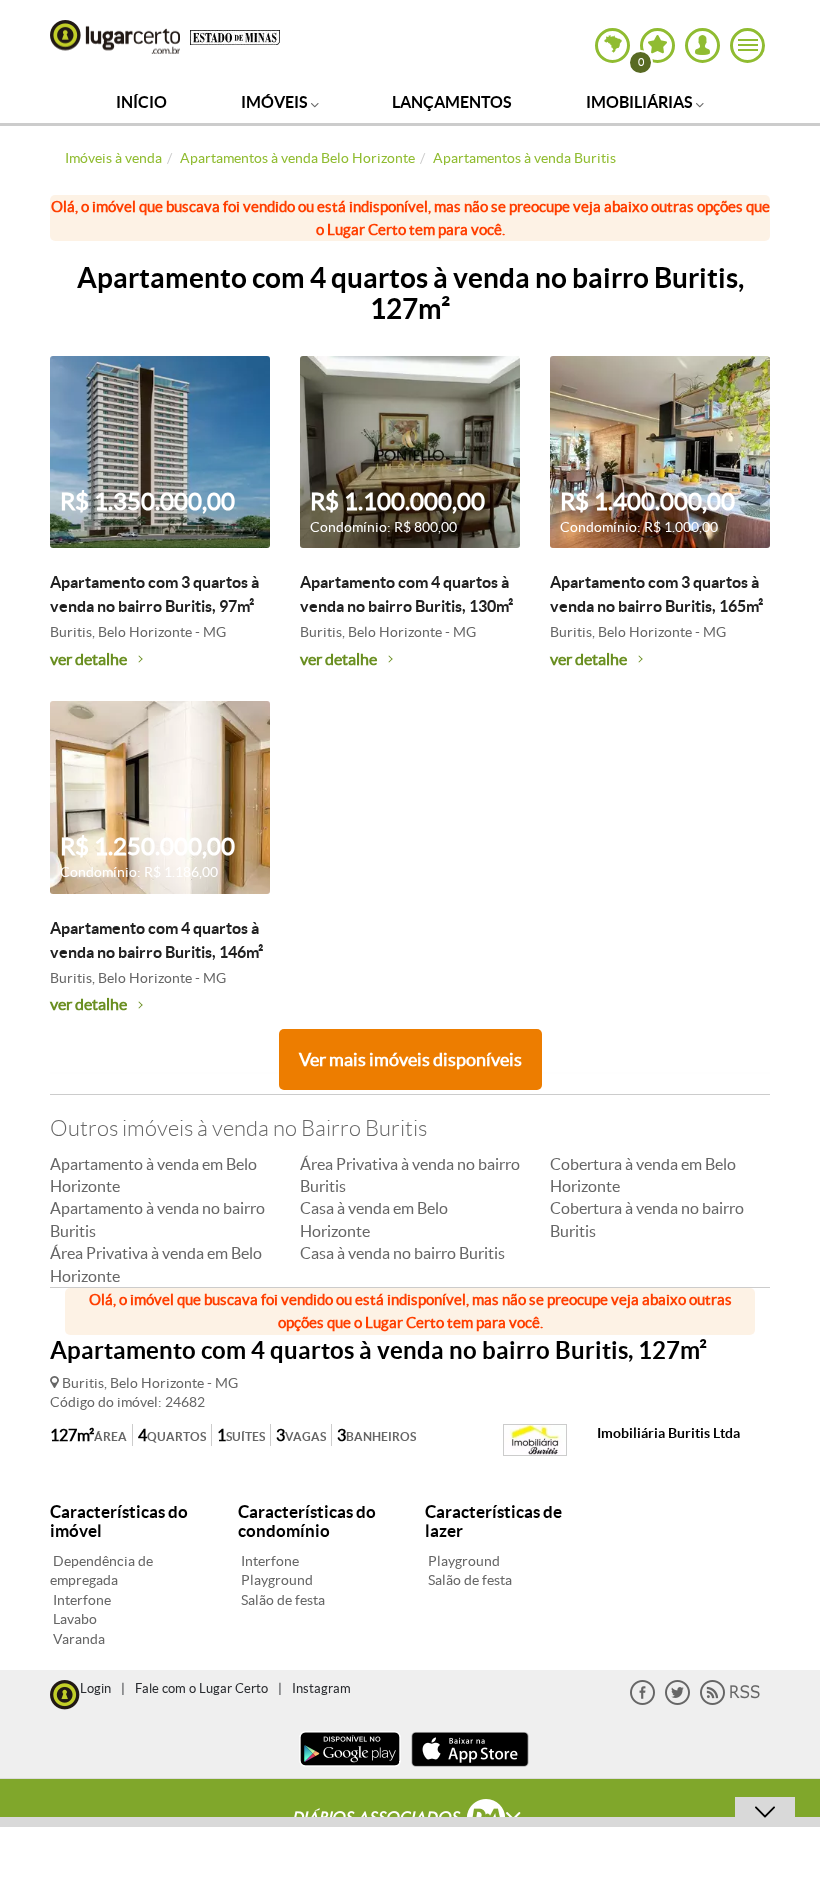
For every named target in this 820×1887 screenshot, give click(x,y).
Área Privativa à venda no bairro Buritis (410, 1175)
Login (95, 1688)
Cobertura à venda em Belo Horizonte (643, 1175)
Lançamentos (452, 102)
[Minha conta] (702, 45)
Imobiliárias (641, 102)
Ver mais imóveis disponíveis (410, 1059)
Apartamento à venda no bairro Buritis (157, 1219)
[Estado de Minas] (235, 36)
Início (141, 102)
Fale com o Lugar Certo (201, 1688)
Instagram (321, 1688)
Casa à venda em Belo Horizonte (374, 1219)
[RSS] (730, 1700)
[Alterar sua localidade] (612, 45)
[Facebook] (642, 1700)
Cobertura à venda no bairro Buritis (647, 1219)
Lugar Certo (115, 37)
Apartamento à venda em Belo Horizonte (153, 1175)
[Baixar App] (350, 1768)
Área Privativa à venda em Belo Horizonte (156, 1264)
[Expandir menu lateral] (747, 45)
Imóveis (276, 102)
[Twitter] (677, 1700)
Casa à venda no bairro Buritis (402, 1253)
